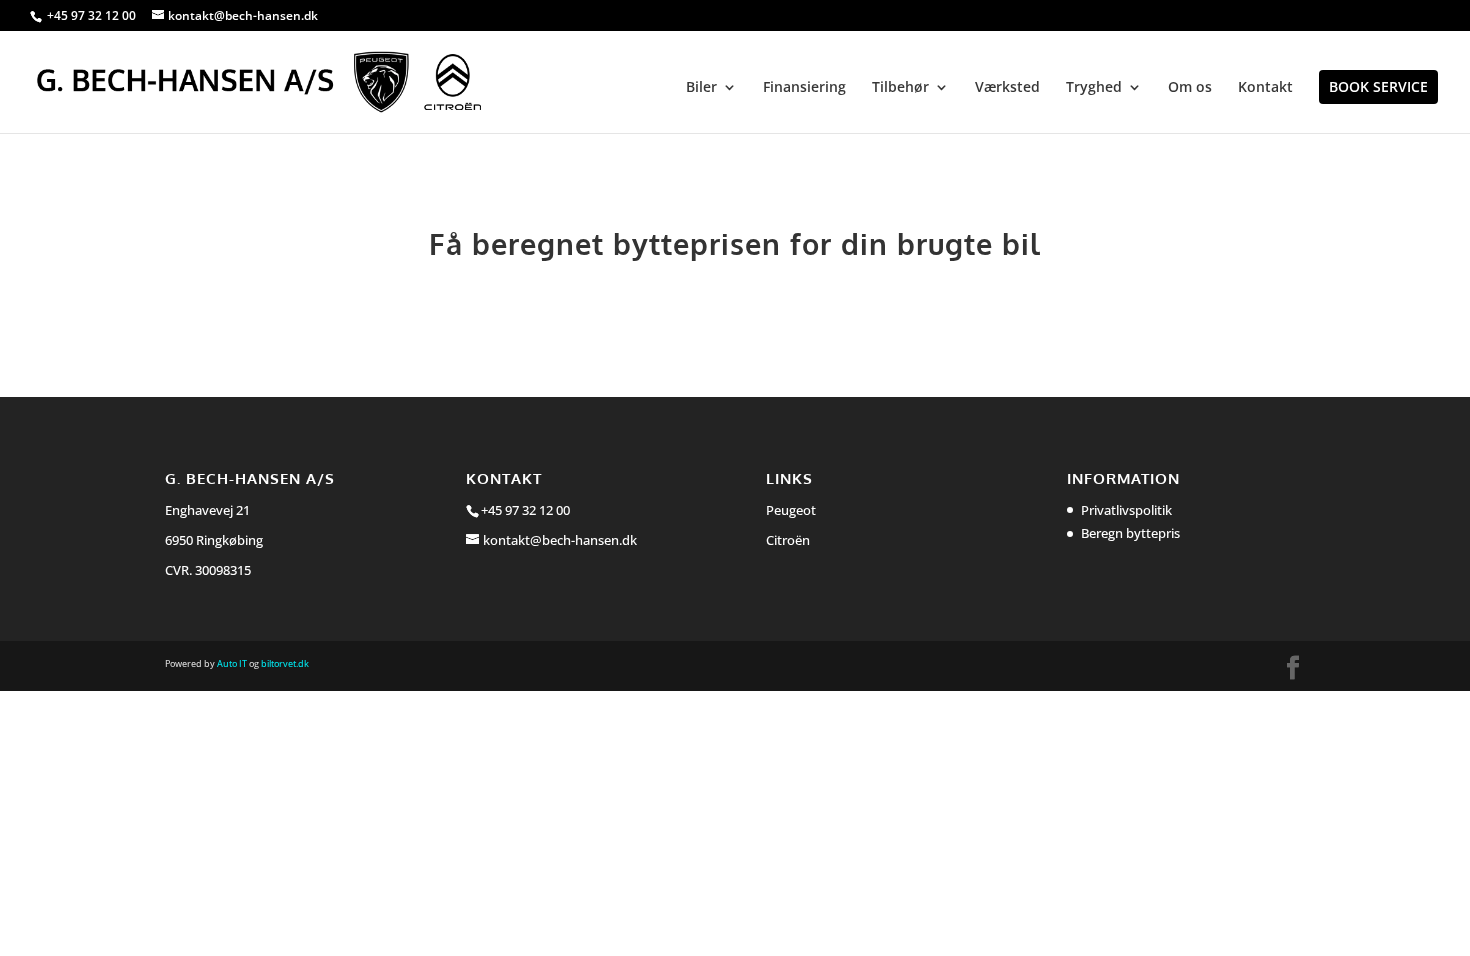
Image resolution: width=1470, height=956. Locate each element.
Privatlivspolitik (1126, 510)
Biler (701, 88)
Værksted (1007, 88)
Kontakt (1265, 88)
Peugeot (791, 510)
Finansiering (804, 88)
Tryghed (1094, 88)
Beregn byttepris (1130, 533)
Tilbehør (900, 88)
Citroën (788, 540)
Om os (1190, 88)
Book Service (1378, 86)
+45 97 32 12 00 (93, 15)
